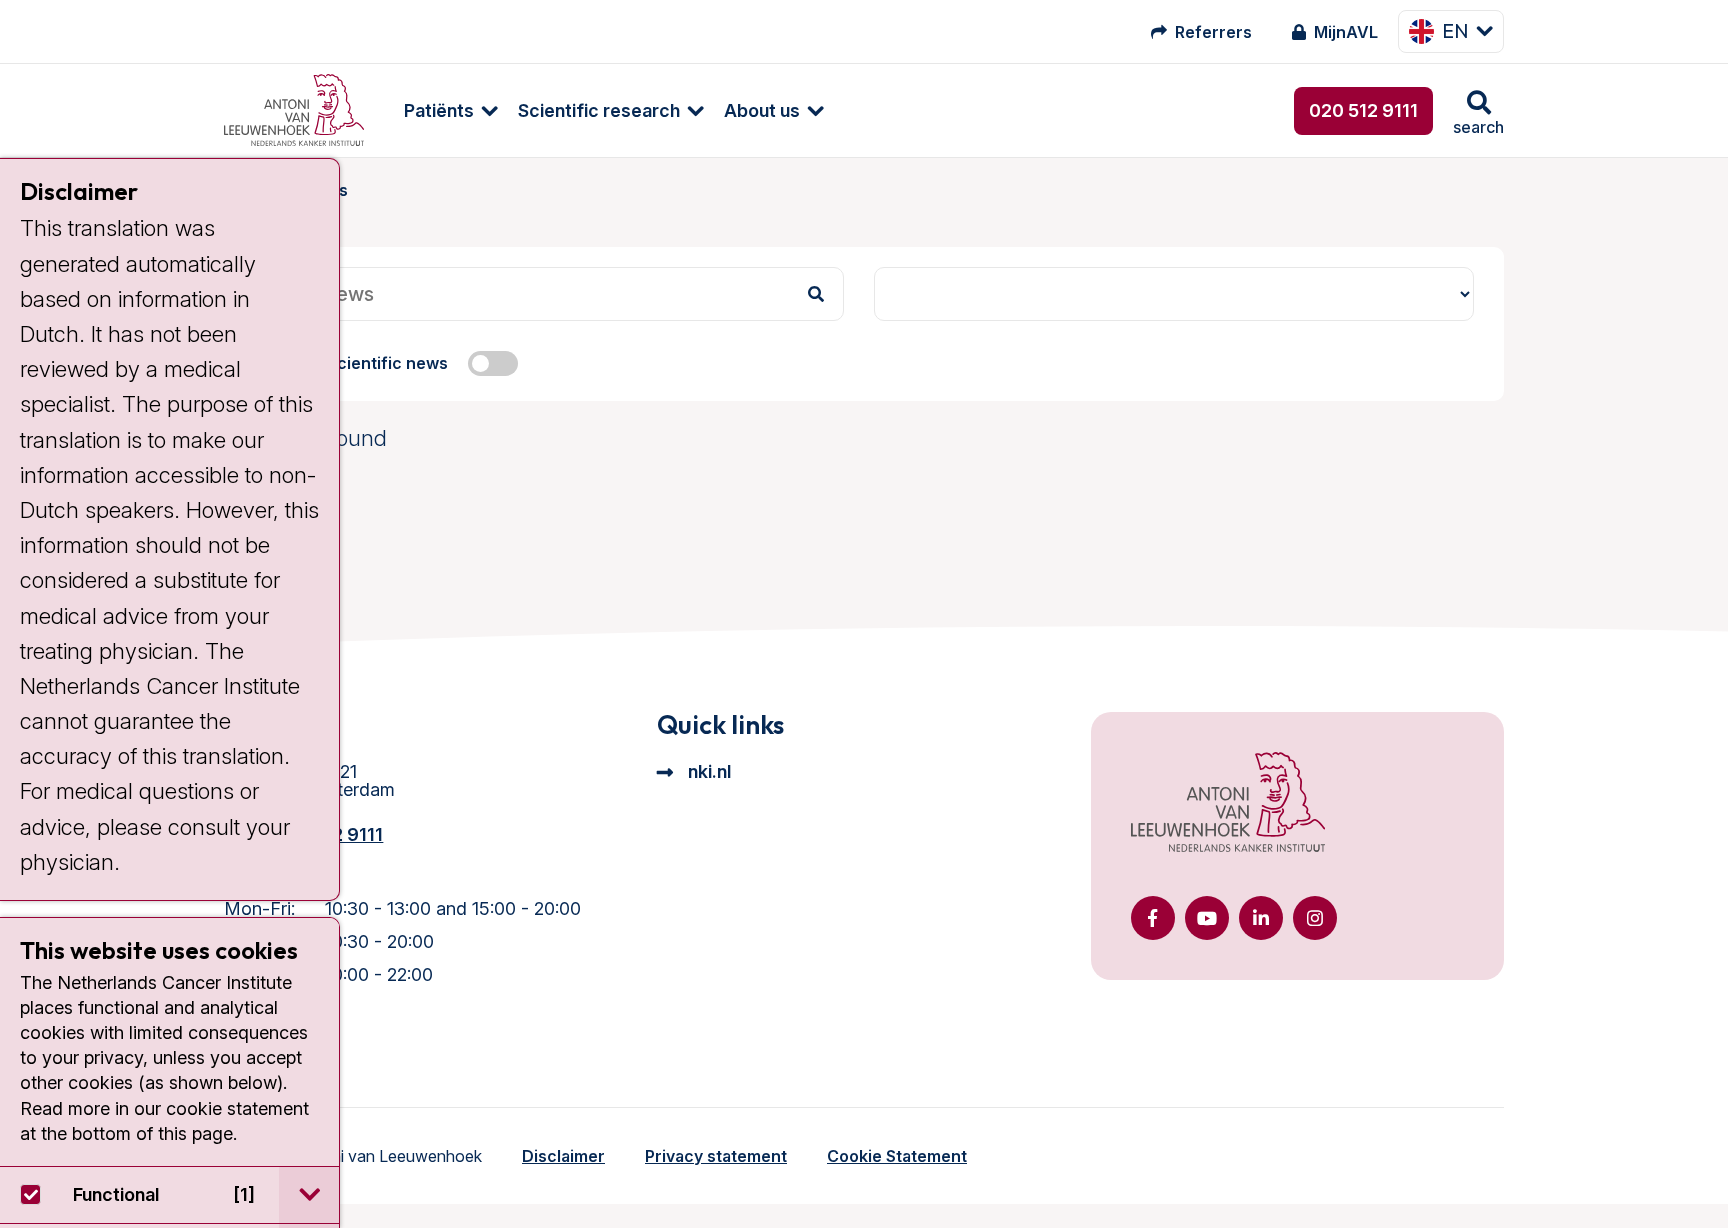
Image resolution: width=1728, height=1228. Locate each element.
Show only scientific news (346, 363)
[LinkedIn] (1261, 918)
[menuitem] (441, 110)
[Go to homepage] (294, 110)
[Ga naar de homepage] (1228, 804)
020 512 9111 (1363, 110)
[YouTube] (1207, 918)
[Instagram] (1315, 918)
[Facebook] (1153, 918)
